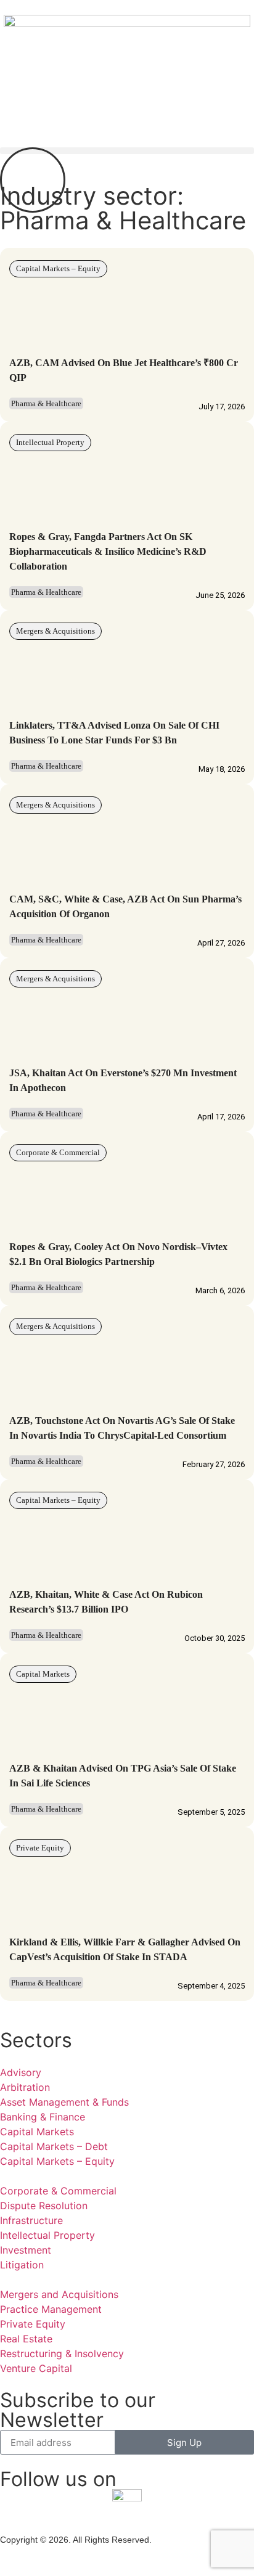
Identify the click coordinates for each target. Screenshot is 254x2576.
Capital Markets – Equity (58, 268)
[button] (127, 151)
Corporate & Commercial (58, 1152)
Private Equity (40, 1848)
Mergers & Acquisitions (55, 631)
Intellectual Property (50, 442)
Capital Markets (43, 1674)
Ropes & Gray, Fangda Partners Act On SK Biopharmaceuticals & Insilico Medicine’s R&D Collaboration (108, 551)
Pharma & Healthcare (46, 403)
